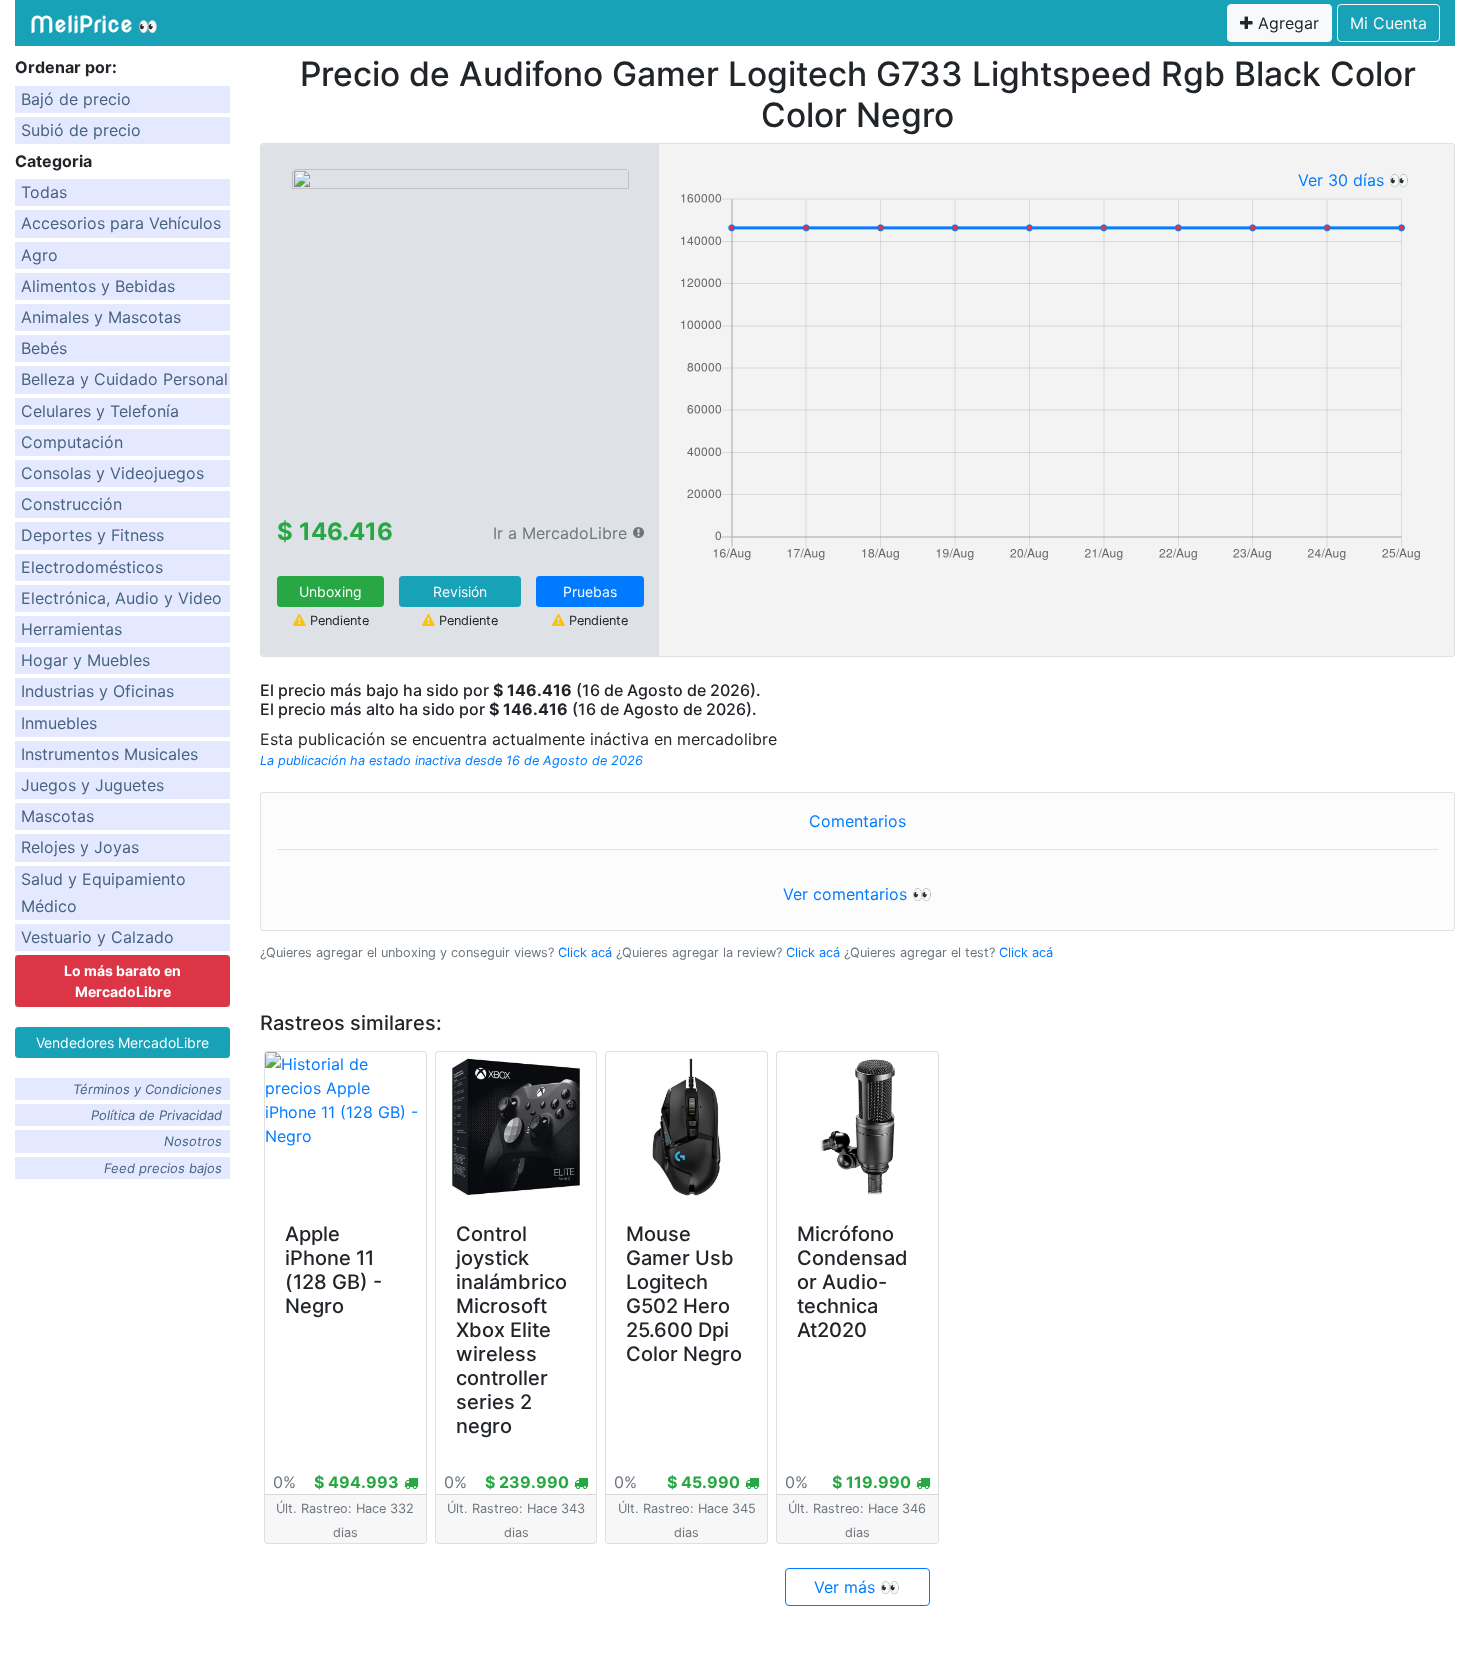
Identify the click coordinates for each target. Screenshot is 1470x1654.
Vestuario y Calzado (97, 937)
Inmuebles (59, 723)
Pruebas (590, 591)
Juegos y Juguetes (92, 785)
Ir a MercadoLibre (560, 533)
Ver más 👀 (857, 1587)
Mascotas (57, 816)
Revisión (460, 591)
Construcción (71, 504)
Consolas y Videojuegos (112, 473)
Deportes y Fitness (92, 535)
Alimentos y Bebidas (98, 286)
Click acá (585, 952)
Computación (72, 442)
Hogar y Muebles (85, 660)
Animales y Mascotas (101, 317)
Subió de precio (81, 130)
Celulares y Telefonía (100, 411)
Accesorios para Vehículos (121, 223)
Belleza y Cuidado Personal (124, 379)
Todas (44, 192)
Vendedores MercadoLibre (122, 1042)
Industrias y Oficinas (97, 691)
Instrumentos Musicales (109, 754)
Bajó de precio (76, 99)
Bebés (44, 348)
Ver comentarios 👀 (857, 894)
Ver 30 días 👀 (1353, 180)
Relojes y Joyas (80, 847)
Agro (39, 255)
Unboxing (330, 591)
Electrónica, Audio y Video (121, 598)
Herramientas (71, 629)
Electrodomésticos (92, 567)
